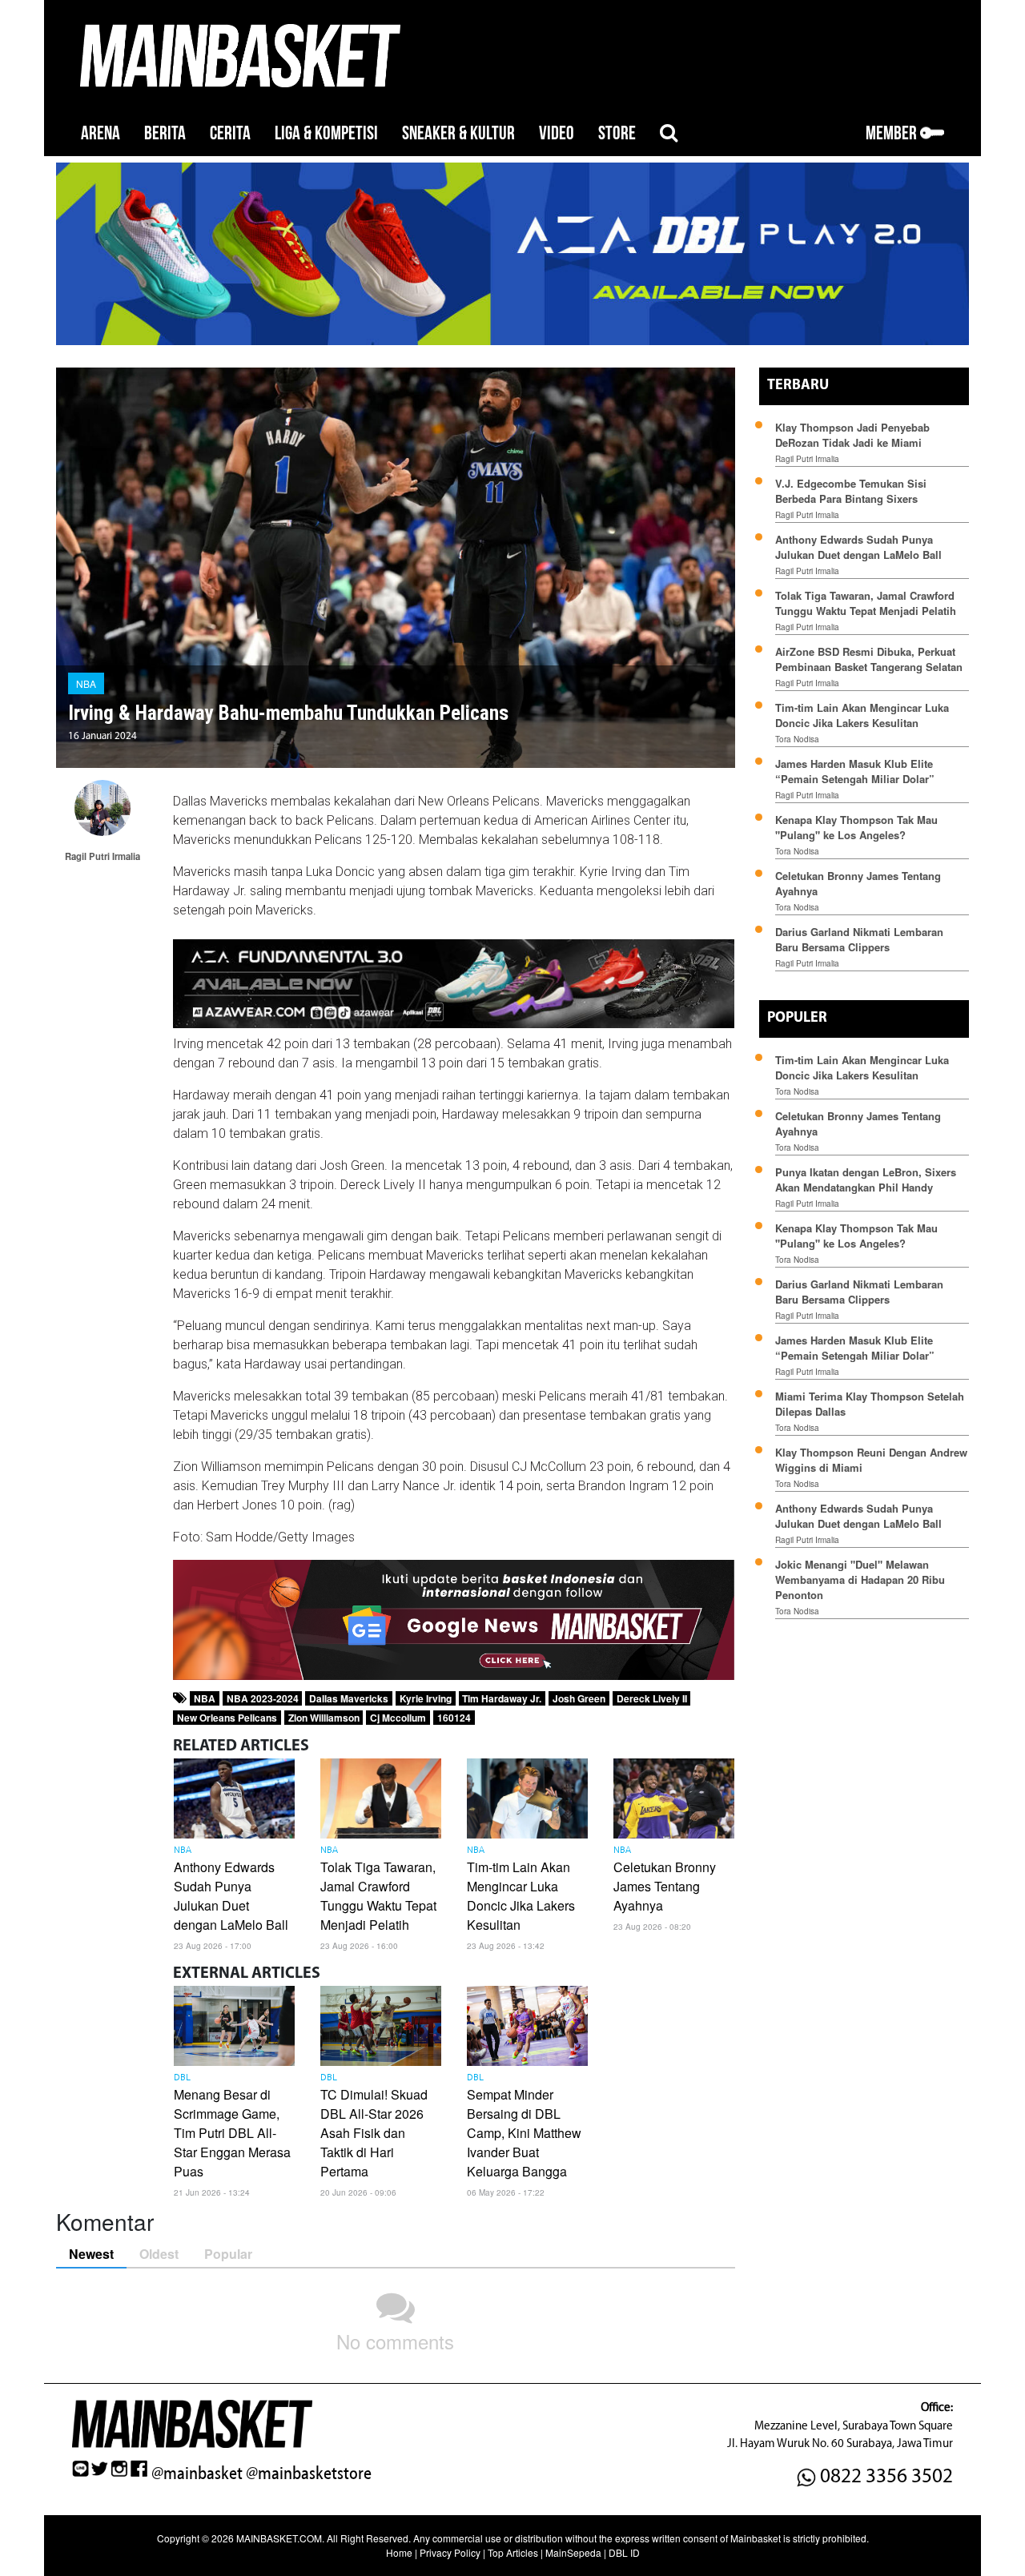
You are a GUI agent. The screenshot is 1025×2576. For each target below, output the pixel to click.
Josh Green (579, 1698)
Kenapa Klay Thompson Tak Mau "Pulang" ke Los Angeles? (856, 827)
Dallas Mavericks (349, 1698)
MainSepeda (573, 2552)
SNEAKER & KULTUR (458, 133)
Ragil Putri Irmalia (807, 459)
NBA (86, 683)
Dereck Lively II (652, 1698)
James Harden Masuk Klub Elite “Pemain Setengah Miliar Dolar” (855, 771)
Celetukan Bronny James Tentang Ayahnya (665, 1886)
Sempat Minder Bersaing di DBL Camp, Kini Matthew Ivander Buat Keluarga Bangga (524, 2133)
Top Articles (513, 2552)
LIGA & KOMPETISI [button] (326, 133)
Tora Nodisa (797, 739)
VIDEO (557, 133)
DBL (182, 2078)
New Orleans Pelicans (227, 1718)
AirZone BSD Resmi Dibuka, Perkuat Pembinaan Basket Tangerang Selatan (869, 659)
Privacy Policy (450, 2552)
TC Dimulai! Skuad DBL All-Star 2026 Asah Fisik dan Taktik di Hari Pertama (374, 2133)
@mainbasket (197, 2474)
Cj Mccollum (398, 1718)
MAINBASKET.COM (279, 2538)
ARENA (100, 133)
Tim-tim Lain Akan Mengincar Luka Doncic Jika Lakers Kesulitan (521, 1896)
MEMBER (893, 133)
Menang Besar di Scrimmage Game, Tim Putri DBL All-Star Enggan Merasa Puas (232, 2133)
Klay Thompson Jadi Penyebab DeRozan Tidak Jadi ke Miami (852, 435)
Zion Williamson (324, 1718)
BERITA (165, 133)
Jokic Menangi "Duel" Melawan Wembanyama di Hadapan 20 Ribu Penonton (860, 1579)
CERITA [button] (230, 133)
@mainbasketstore (309, 2474)
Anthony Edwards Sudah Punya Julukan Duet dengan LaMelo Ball (231, 1896)
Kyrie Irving (426, 1698)
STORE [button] (617, 133)
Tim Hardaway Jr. (502, 1698)
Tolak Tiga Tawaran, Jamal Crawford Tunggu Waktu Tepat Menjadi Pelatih (378, 1896)
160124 (454, 1718)
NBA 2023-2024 (263, 1698)
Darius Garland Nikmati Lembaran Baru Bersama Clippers (859, 939)
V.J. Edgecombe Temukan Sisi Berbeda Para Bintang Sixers (851, 491)
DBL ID (624, 2552)
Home (399, 2552)
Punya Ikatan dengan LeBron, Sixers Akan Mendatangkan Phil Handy (866, 1179)
